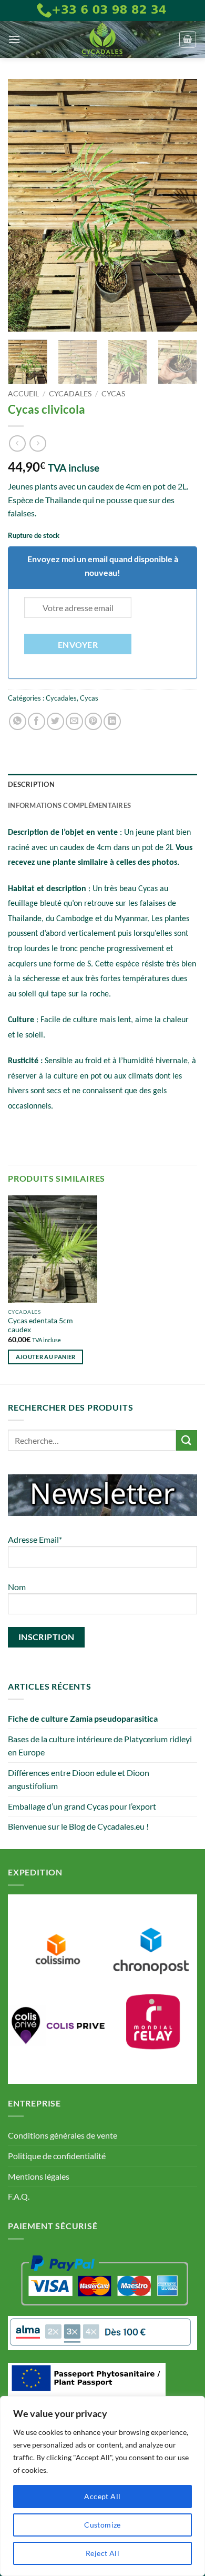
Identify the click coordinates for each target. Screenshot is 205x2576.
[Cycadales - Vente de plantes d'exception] (102, 39)
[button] (14, 39)
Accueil (23, 394)
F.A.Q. (19, 2196)
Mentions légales (39, 2176)
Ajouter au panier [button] (46, 1357)
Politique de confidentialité (57, 2156)
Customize (102, 2525)
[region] (102, 2486)
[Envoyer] (187, 1440)
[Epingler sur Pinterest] (93, 721)
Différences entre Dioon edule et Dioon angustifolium (79, 1779)
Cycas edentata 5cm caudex (40, 1325)
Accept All (102, 2496)
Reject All (102, 2553)
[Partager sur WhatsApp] (18, 721)
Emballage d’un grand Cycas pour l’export (82, 1806)
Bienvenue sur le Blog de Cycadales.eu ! (78, 1826)
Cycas (113, 394)
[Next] (180, 205)
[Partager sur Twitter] (55, 721)
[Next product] (17, 443)
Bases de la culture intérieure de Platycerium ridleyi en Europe (100, 1746)
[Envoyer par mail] (74, 721)
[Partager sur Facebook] (37, 721)
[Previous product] (38, 443)
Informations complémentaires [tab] (69, 805)
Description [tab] (31, 784)
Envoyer (78, 645)
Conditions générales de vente (63, 2135)
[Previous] (25, 205)
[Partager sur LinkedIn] (112, 721)
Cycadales (70, 394)
